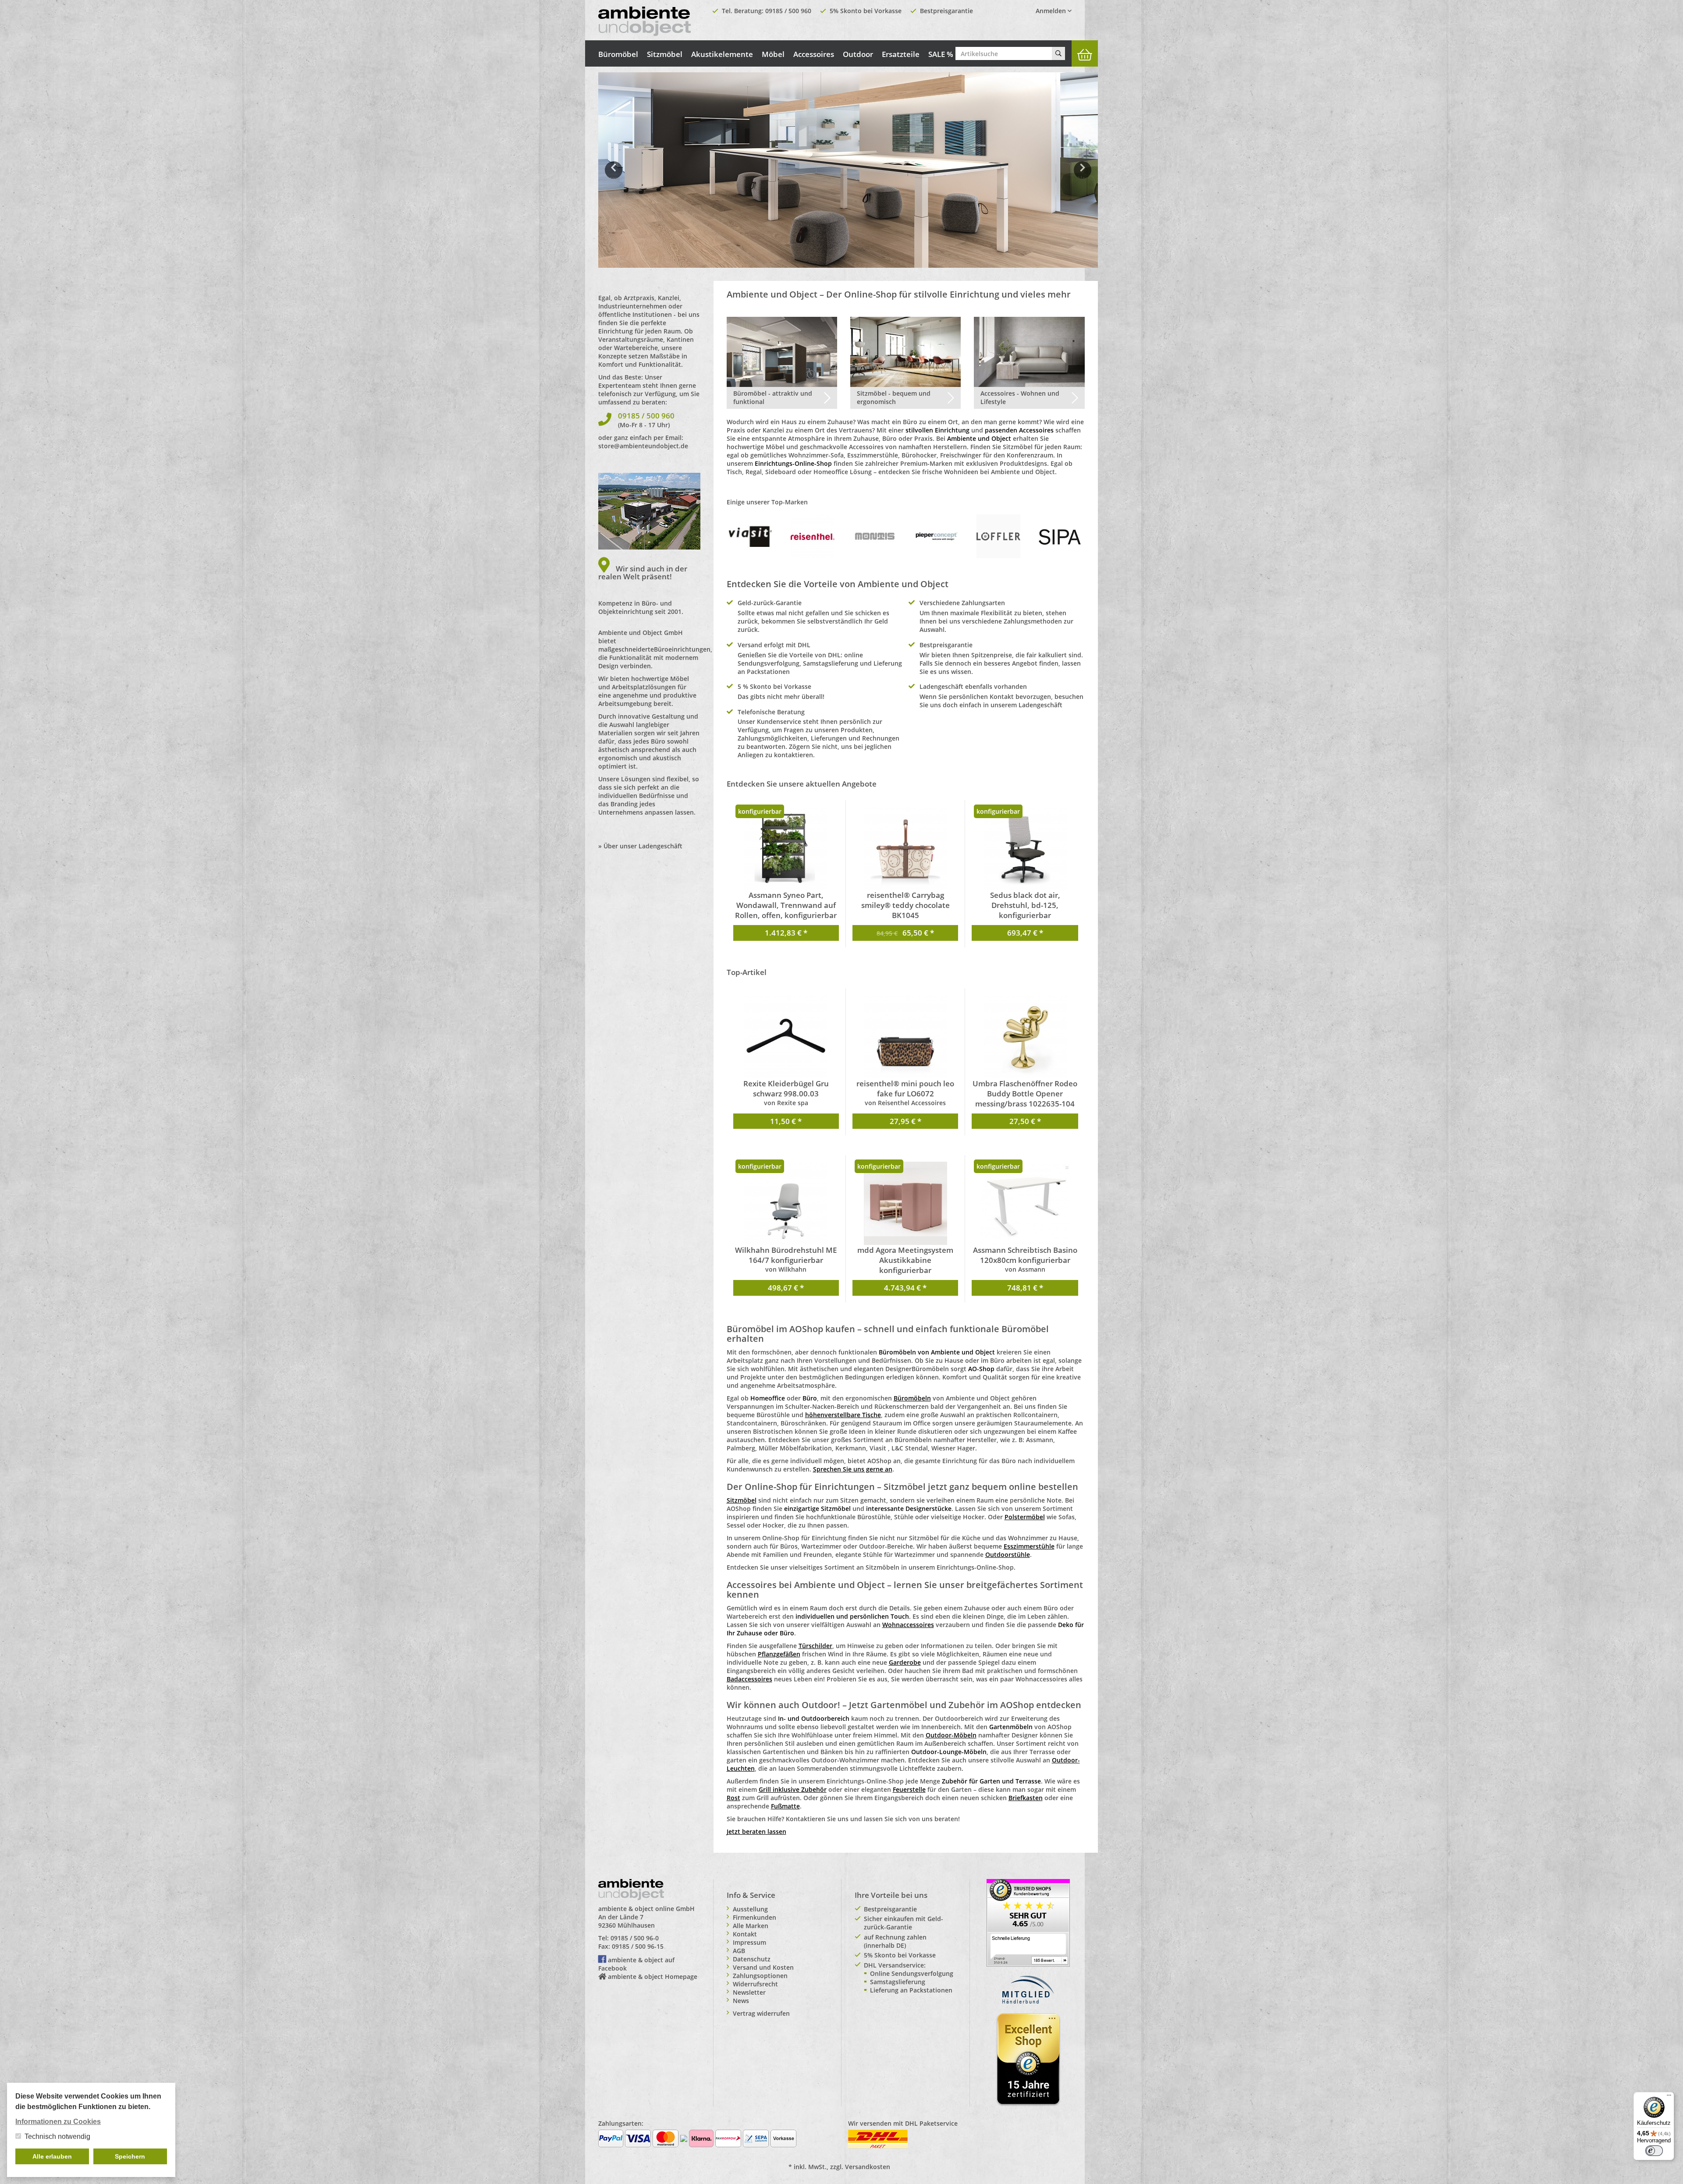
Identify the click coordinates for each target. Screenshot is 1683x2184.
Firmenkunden (755, 1917)
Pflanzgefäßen (779, 1654)
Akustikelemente (722, 54)
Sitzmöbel (665, 54)
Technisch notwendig (57, 2136)
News (741, 2001)
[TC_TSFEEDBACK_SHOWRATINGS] (1028, 1922)
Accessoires (814, 54)
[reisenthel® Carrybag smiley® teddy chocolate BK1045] (905, 848)
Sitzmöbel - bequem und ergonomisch (894, 397)
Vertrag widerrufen (761, 2013)
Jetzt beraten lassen (756, 1831)
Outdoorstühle (1008, 1555)
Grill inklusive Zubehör (793, 1789)
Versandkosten (868, 2167)
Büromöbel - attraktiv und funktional (773, 397)
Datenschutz (752, 1959)
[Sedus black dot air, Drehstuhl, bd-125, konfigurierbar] (1025, 848)
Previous (614, 176)
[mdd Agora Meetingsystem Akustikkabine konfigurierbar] (905, 1203)
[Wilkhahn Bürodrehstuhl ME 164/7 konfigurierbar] (786, 1203)
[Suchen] (1058, 53)
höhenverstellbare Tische (843, 1415)
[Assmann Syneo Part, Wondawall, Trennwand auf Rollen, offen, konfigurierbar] (786, 848)
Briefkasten (1026, 1798)
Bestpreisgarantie (946, 11)
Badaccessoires (749, 1679)
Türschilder (815, 1646)
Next (1084, 176)
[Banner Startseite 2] (848, 170)
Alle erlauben (52, 2156)
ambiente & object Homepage (653, 1977)
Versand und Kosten (763, 1967)
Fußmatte (785, 1806)
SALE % (941, 54)
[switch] (1654, 2151)
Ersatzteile (901, 54)
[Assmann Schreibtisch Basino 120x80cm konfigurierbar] (1025, 1203)
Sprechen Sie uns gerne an (853, 1469)
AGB (739, 1951)
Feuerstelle (909, 1789)
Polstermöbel (1025, 1517)
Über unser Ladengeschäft (643, 846)
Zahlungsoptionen (760, 1976)
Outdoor (858, 54)
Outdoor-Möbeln (951, 1735)
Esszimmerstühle (1029, 1546)
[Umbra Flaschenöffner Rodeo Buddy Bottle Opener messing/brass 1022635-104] (1025, 1037)
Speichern (130, 2156)
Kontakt (745, 1934)
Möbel (773, 54)
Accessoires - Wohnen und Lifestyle (1020, 397)
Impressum (749, 1942)
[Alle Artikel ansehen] (751, 536)
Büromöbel (618, 54)
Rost (733, 1798)
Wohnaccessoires (908, 1625)
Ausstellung (750, 1909)
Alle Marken (751, 1926)
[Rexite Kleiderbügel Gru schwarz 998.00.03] (786, 1037)
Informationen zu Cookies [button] (58, 2122)
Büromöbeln (912, 1398)
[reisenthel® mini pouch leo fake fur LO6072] (905, 1037)
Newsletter (749, 1992)
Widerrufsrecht (755, 1984)
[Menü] (1669, 2097)
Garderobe (905, 1662)
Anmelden (1052, 11)
